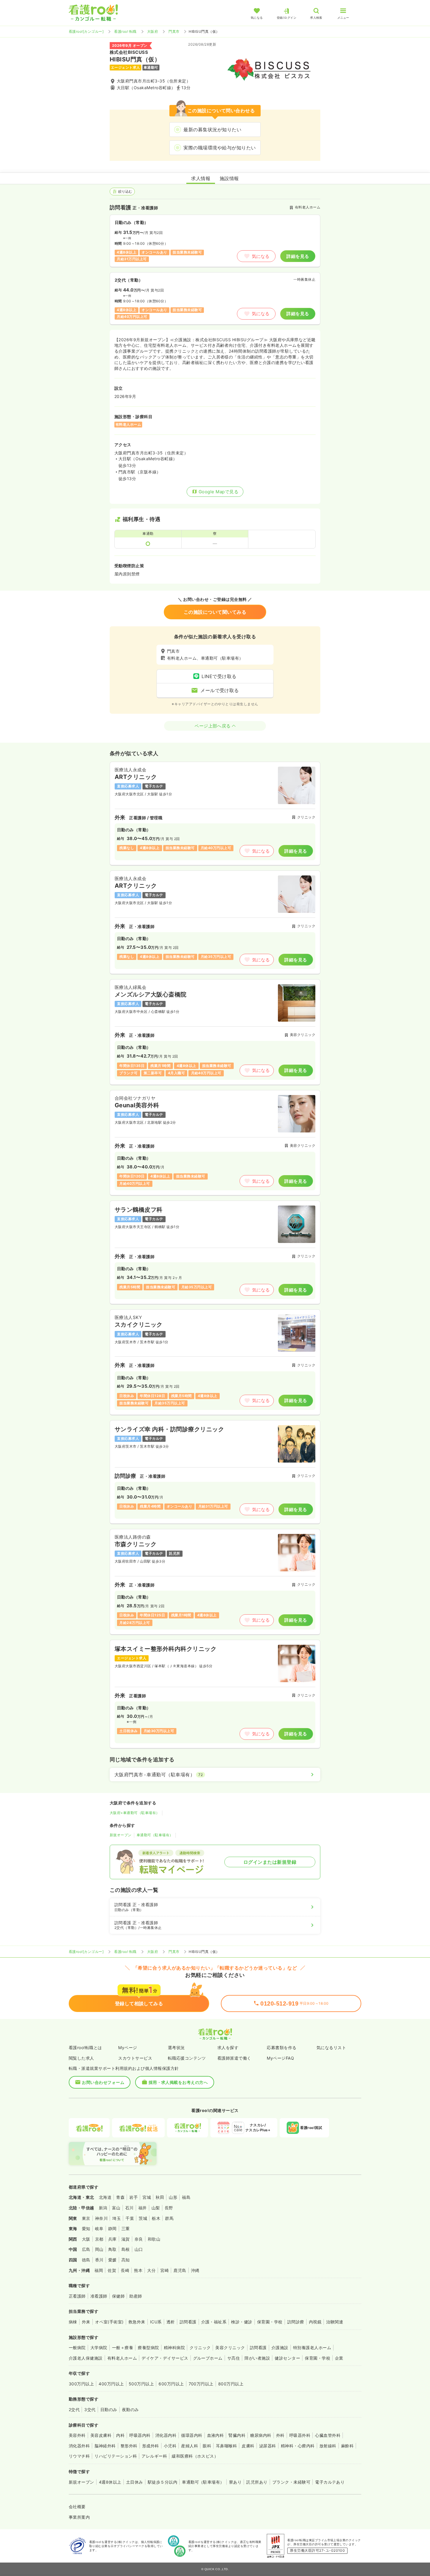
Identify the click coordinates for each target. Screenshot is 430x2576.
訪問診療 (296, 2322)
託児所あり (257, 2482)
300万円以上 (81, 2384)
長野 (169, 2208)
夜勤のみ (130, 2409)
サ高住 (234, 2358)
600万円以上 (171, 2384)
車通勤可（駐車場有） (155, 1835)
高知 (126, 2260)
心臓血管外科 (328, 2435)
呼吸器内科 (140, 2435)
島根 (126, 2249)
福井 (143, 2208)
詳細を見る (298, 256)
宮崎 (165, 2270)
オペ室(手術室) (109, 2322)
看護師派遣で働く (234, 2058)
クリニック (200, 2347)
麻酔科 (347, 2446)
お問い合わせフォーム (103, 2082)
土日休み (135, 2482)
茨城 (143, 2218)
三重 (126, 2228)
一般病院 (77, 2347)
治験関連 (335, 2322)
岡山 (99, 2249)
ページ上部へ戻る (213, 726)
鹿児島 (180, 2270)
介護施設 (280, 2347)
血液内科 (216, 2435)
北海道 (105, 2197)
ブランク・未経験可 (291, 2482)
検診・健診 (242, 2322)
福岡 (99, 2270)
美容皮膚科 (101, 2435)
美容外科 (77, 2435)
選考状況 (176, 2047)
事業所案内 (79, 2517)
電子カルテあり (330, 2482)
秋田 (160, 2197)
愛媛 (112, 2260)
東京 (86, 2218)
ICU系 (156, 2322)
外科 (280, 2435)
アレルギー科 (154, 2456)
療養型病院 (148, 2347)
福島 (186, 2197)
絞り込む (125, 191)
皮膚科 (248, 2446)
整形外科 (129, 2446)
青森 (120, 2197)
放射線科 (328, 2446)
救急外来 (137, 2322)
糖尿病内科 (261, 2435)
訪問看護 (188, 2322)
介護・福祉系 (214, 2322)
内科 (120, 2435)
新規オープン (121, 1835)
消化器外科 (79, 2446)
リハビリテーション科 (116, 2456)
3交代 (90, 2409)
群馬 (169, 2218)
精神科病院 (174, 2347)
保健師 (118, 2296)
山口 (139, 2249)
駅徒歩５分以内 (162, 2482)
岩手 (134, 2197)
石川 (129, 2208)
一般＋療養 (123, 2347)
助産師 (136, 2296)
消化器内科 (166, 2435)
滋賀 (126, 2239)
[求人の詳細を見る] (215, 813)
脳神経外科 (105, 2446)
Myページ (128, 2047)
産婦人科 (190, 2446)
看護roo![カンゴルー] (86, 31)
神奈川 (101, 2218)
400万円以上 (111, 2384)
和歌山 (154, 2239)
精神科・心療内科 (298, 2446)
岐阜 (99, 2228)
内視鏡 (315, 2322)
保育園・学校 (270, 2322)
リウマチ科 (79, 2456)
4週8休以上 (110, 2482)
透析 (171, 2322)
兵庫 (112, 2239)
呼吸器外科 (300, 2435)
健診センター (287, 2358)
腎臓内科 (237, 2435)
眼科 (207, 2446)
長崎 (125, 2270)
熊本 (138, 2270)
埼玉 (117, 2218)
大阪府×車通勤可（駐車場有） (135, 1813)
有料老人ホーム (122, 2358)
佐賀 (112, 2270)
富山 (116, 2208)
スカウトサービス (135, 2058)
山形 (173, 2197)
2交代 (74, 2409)
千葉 (130, 2218)
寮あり (235, 2482)
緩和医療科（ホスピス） (195, 2456)
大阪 (86, 2239)
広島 (86, 2249)
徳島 (86, 2260)
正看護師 (77, 2296)
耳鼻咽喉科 (226, 2446)
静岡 (112, 2228)
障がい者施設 (257, 2358)
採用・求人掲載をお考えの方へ (178, 2082)
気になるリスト (331, 2047)
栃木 (156, 2218)
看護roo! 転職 (125, 31)
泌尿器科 (268, 2446)
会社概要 (77, 2507)
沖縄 (195, 2270)
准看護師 (99, 2296)
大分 (151, 2270)
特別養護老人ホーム (312, 2347)
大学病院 (99, 2347)
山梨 (156, 2208)
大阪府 (153, 31)
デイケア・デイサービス (165, 2358)
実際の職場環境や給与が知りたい (220, 148)
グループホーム (208, 2358)
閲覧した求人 (81, 2058)
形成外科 (151, 2446)
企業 (339, 2358)
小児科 (170, 2446)
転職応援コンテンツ (187, 2058)
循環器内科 (192, 2435)
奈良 (139, 2239)
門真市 (174, 31)
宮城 (147, 2197)
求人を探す (228, 2047)
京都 (99, 2239)
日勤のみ (109, 2409)
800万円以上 (231, 2384)
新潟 (103, 2208)
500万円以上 (141, 2384)
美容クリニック (230, 2347)
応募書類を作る (282, 2047)
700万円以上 (201, 2384)
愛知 (86, 2228)
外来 (86, 2322)
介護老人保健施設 (86, 2358)
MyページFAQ (280, 2058)
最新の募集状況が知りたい (212, 130)
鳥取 (112, 2249)
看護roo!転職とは (85, 2047)
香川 (99, 2260)
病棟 (73, 2322)
